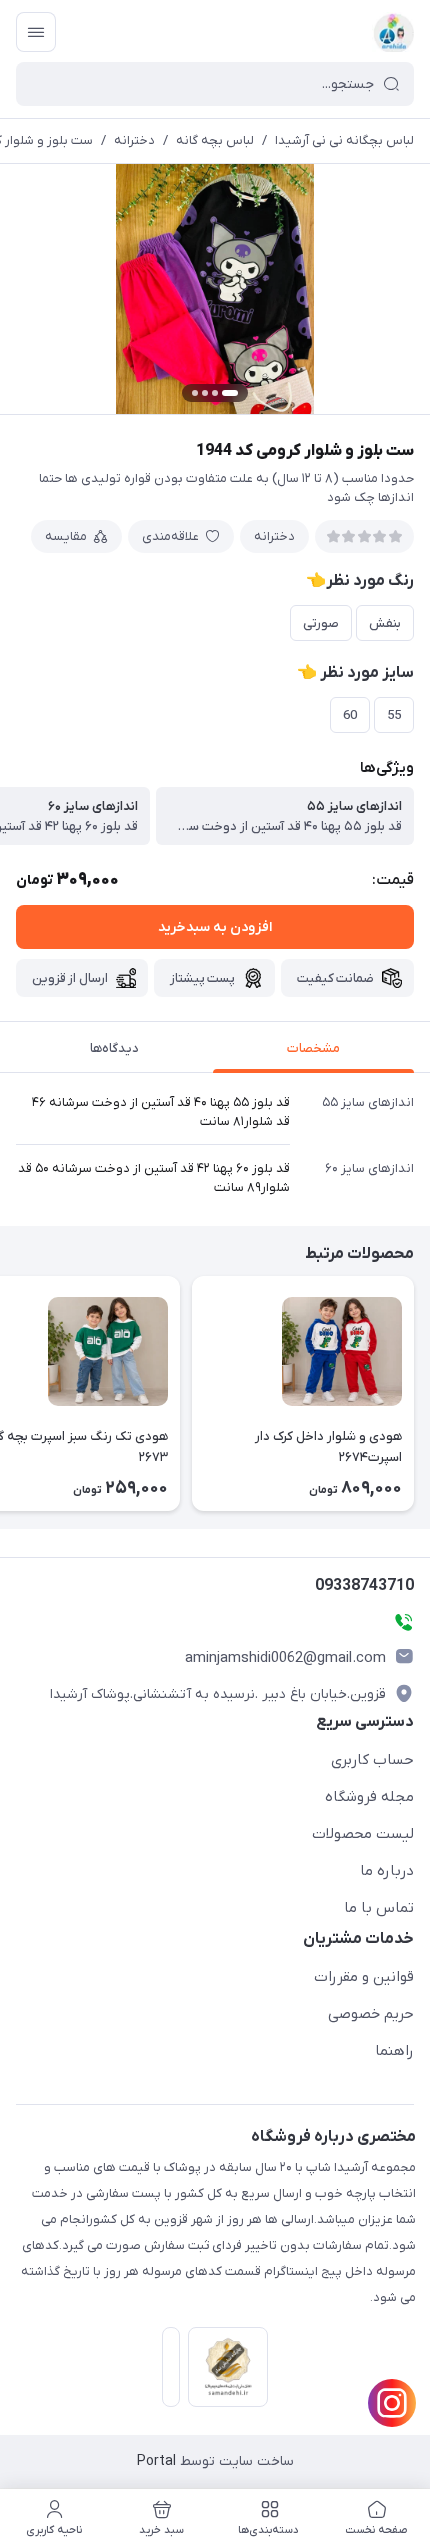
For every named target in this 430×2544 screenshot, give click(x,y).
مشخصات (313, 1048)
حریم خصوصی (371, 2014)
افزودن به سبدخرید (215, 927)
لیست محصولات (363, 1834)
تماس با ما (379, 1908)
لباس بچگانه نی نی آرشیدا (344, 140)
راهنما (394, 2051)
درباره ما (387, 1871)
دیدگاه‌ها (114, 1048)
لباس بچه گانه (215, 140)
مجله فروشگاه (369, 1797)
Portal (156, 2461)
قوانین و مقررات (364, 1977)
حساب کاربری (372, 1760)
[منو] (36, 32)
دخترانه (134, 140)
